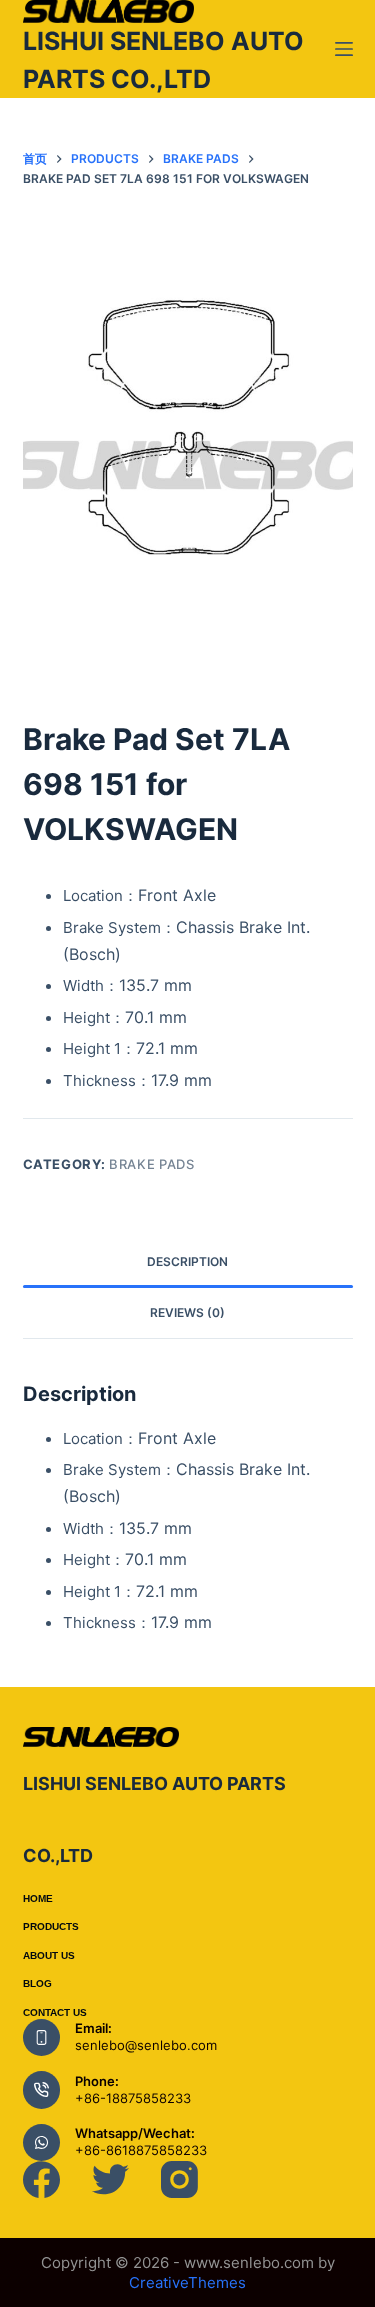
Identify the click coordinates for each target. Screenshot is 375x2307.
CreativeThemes (187, 2282)
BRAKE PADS (152, 1164)
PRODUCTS (51, 1926)
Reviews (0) (187, 1312)
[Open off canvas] (344, 49)
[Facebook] (41, 2179)
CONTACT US (55, 2012)
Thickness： (137, 1080)
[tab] (188, 1262)
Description (187, 1261)
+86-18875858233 (133, 2098)
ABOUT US (49, 1955)
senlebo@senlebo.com (146, 2045)
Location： (139, 895)
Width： (127, 985)
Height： (125, 1017)
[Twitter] (110, 2179)
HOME (38, 1898)
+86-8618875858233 (141, 2150)
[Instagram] (179, 2179)
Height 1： (130, 1048)
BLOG (37, 1983)
